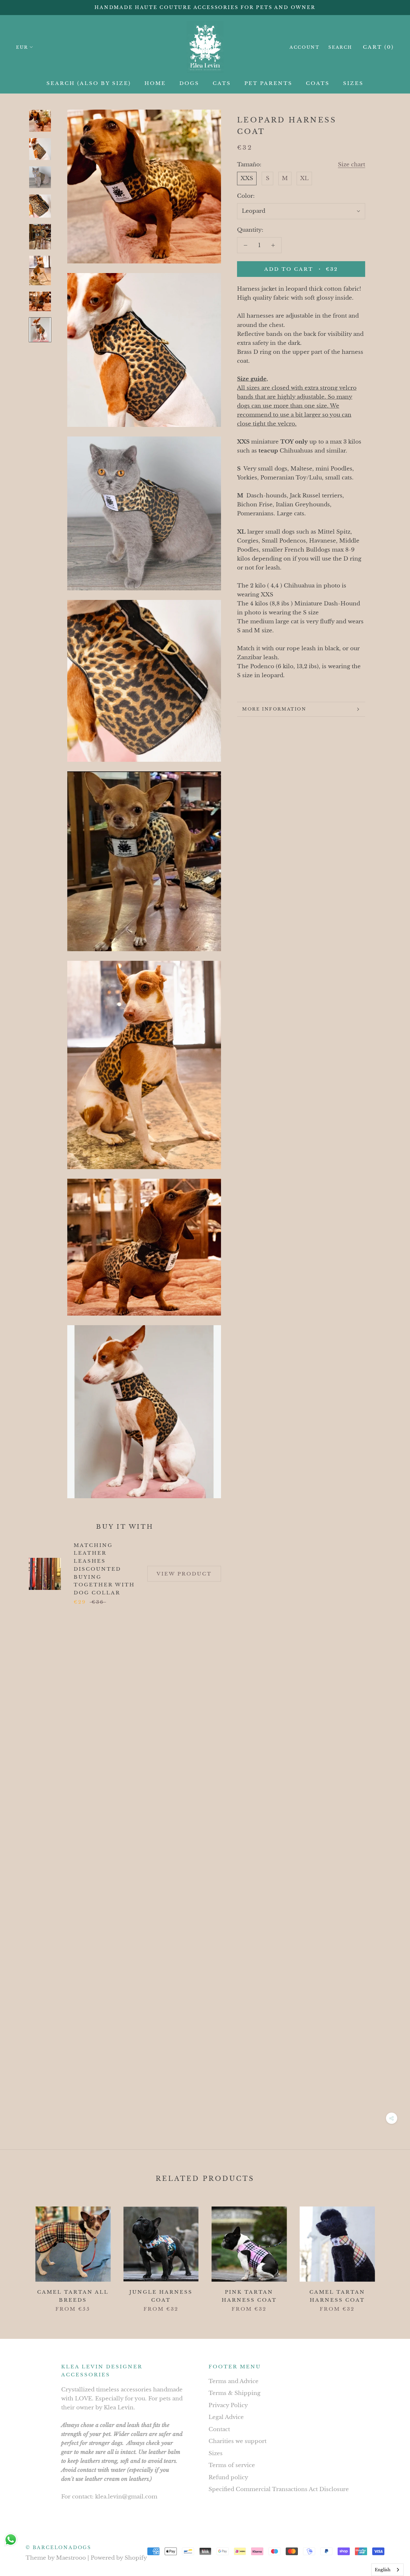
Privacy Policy (228, 2405)
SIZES (353, 83)
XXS (247, 178)
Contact (219, 2429)
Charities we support (238, 2441)
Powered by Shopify (119, 2558)
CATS (222, 83)
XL (304, 178)
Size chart (352, 165)
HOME (155, 83)
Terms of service (232, 2465)
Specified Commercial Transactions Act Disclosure (279, 2489)
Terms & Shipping (234, 2393)
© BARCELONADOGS (58, 2547)
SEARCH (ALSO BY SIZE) (89, 83)
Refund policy (228, 2477)
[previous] (20, 2252)
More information (274, 709)
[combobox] (387, 2570)
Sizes (216, 2453)
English (383, 2570)
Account (304, 47)
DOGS (189, 83)
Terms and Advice (234, 2381)
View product (184, 1574)
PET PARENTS (268, 83)
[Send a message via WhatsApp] (11, 2540)
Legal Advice (226, 2417)
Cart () (378, 47)
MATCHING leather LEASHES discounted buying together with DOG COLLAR (104, 1569)
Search (340, 47)
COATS (318, 83)
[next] (390, 2252)
